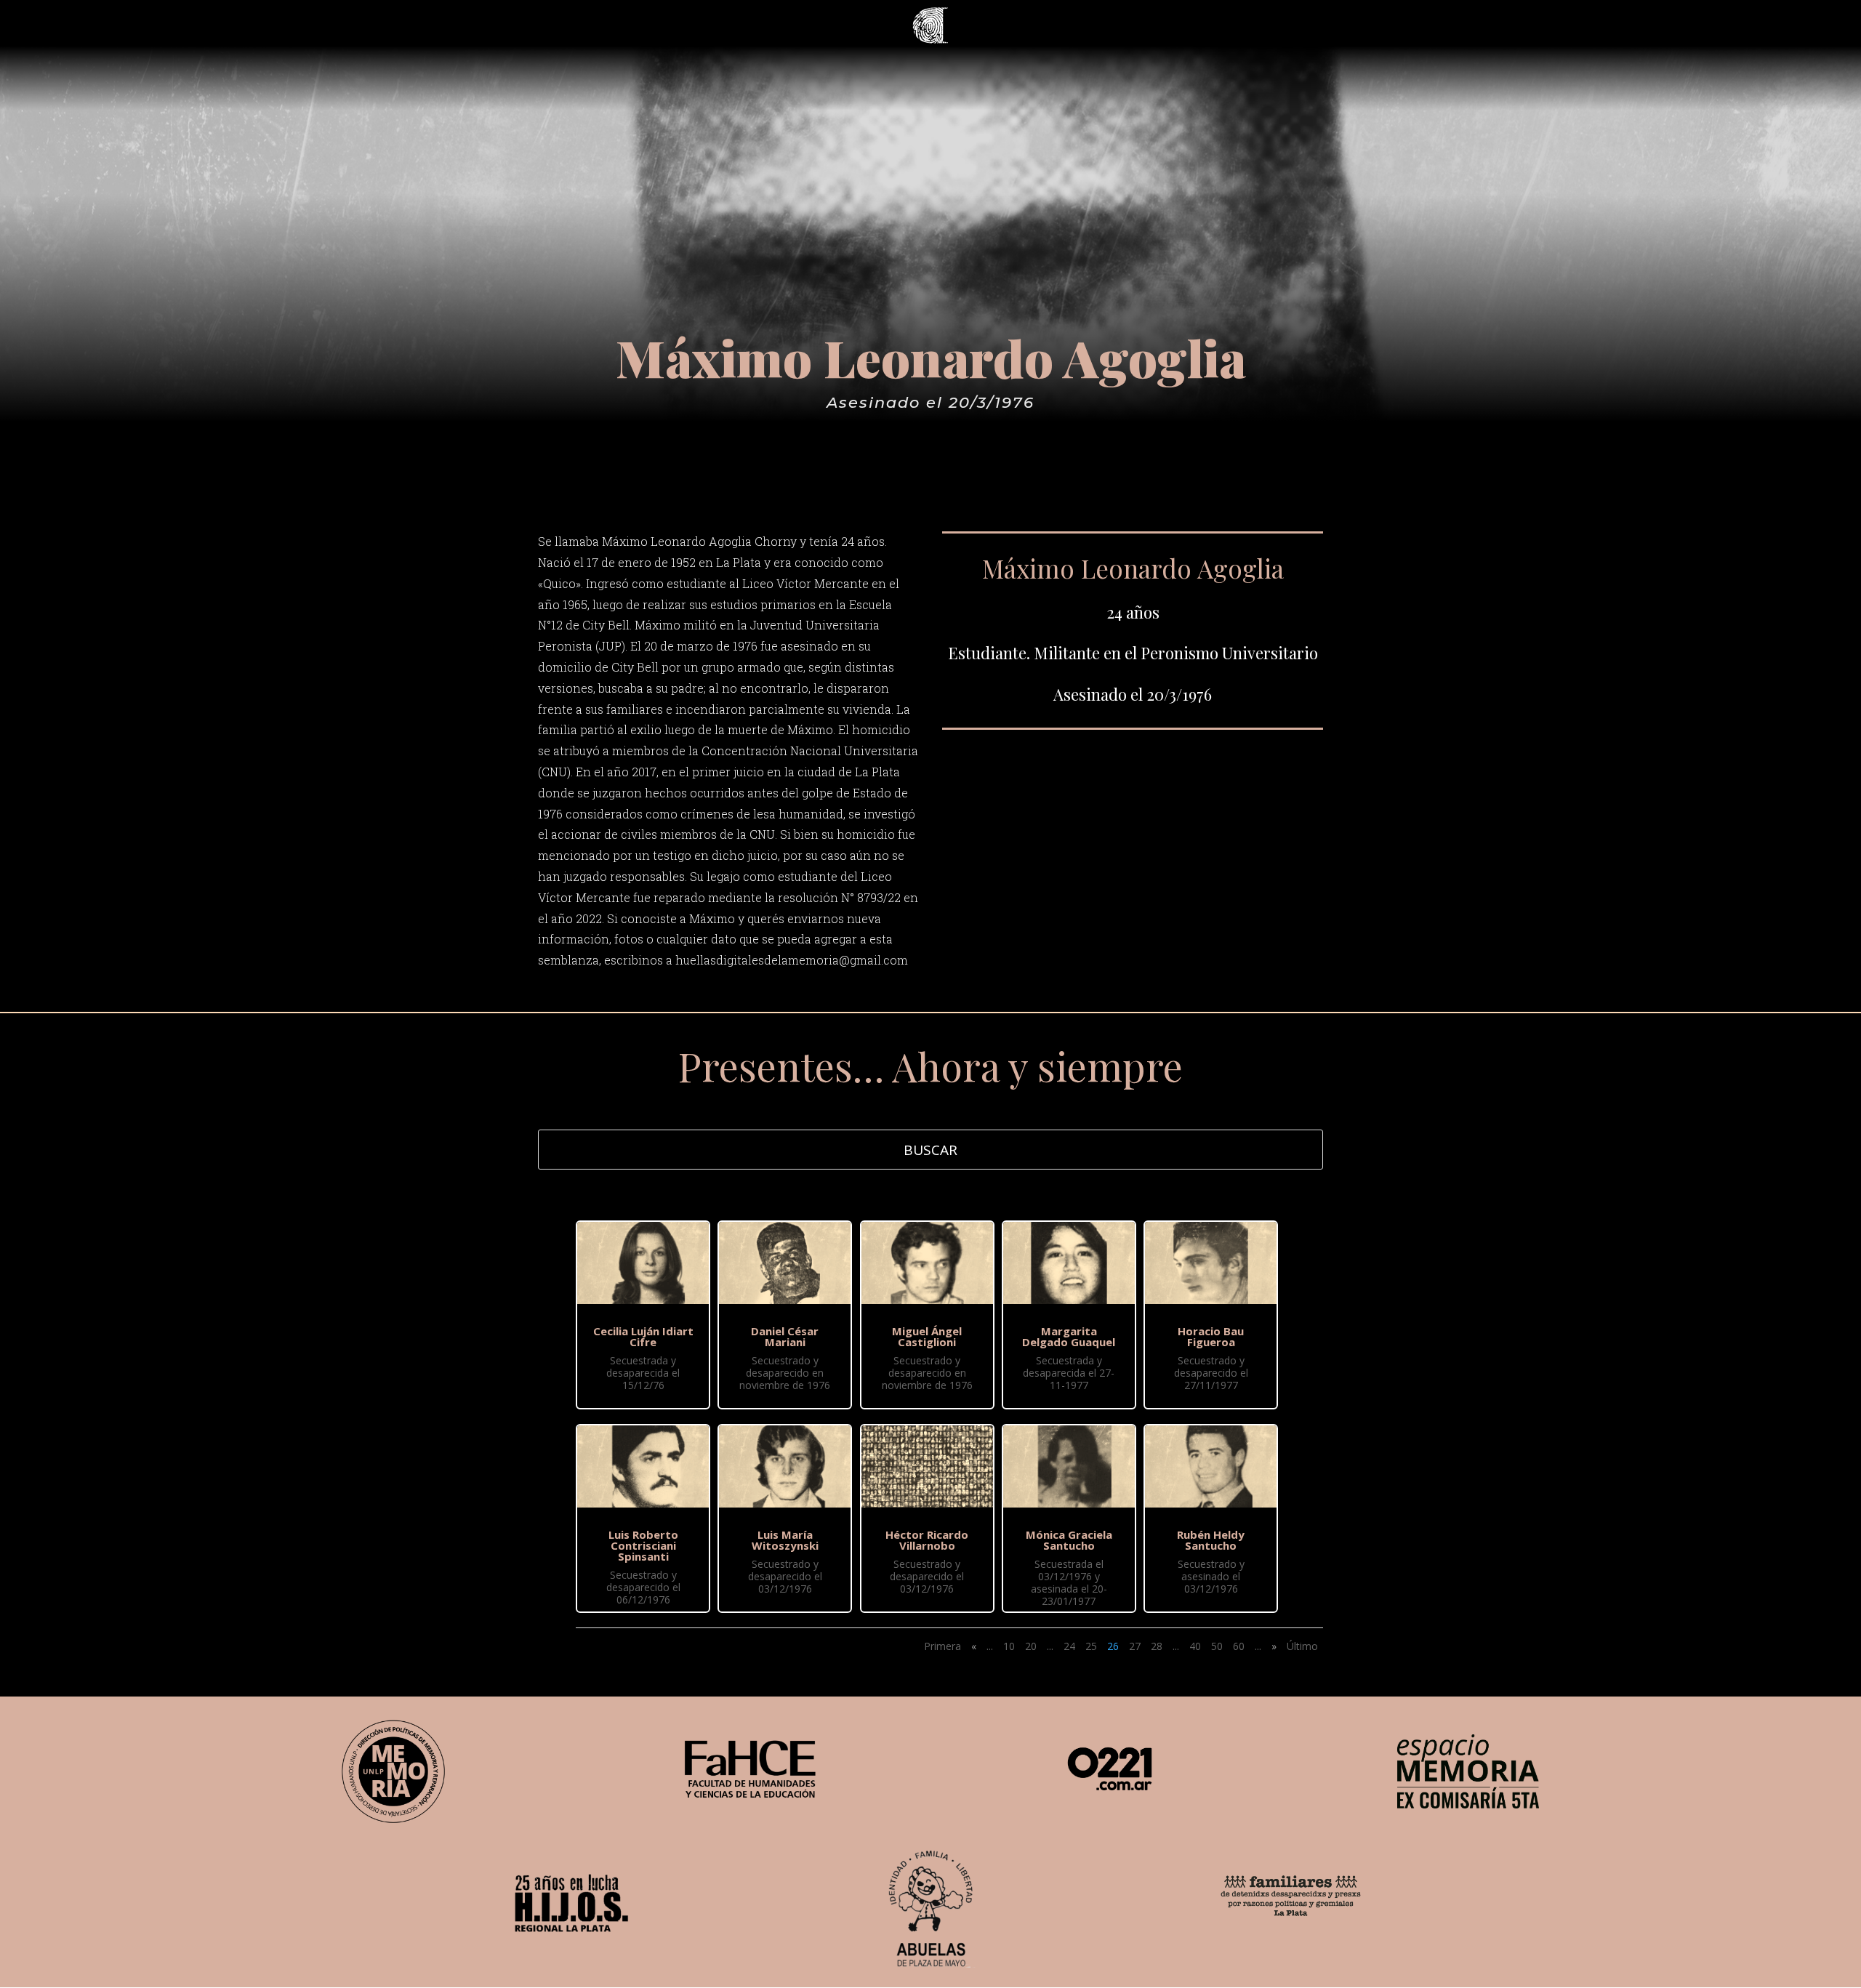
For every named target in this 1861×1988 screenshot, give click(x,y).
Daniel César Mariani (785, 1336)
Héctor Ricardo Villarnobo (927, 1540)
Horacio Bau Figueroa (1211, 1336)
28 (1157, 1646)
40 (1195, 1646)
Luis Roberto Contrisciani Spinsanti (643, 1545)
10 (1009, 1646)
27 (1135, 1646)
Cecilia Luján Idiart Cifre (643, 1336)
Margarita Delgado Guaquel (1069, 1336)
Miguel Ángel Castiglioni (927, 1336)
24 (1069, 1646)
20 (1031, 1646)
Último (1302, 1646)
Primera (942, 1646)
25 (1091, 1646)
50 (1217, 1646)
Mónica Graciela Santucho (1069, 1540)
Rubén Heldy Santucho (1211, 1540)
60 (1239, 1646)
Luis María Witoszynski (785, 1540)
